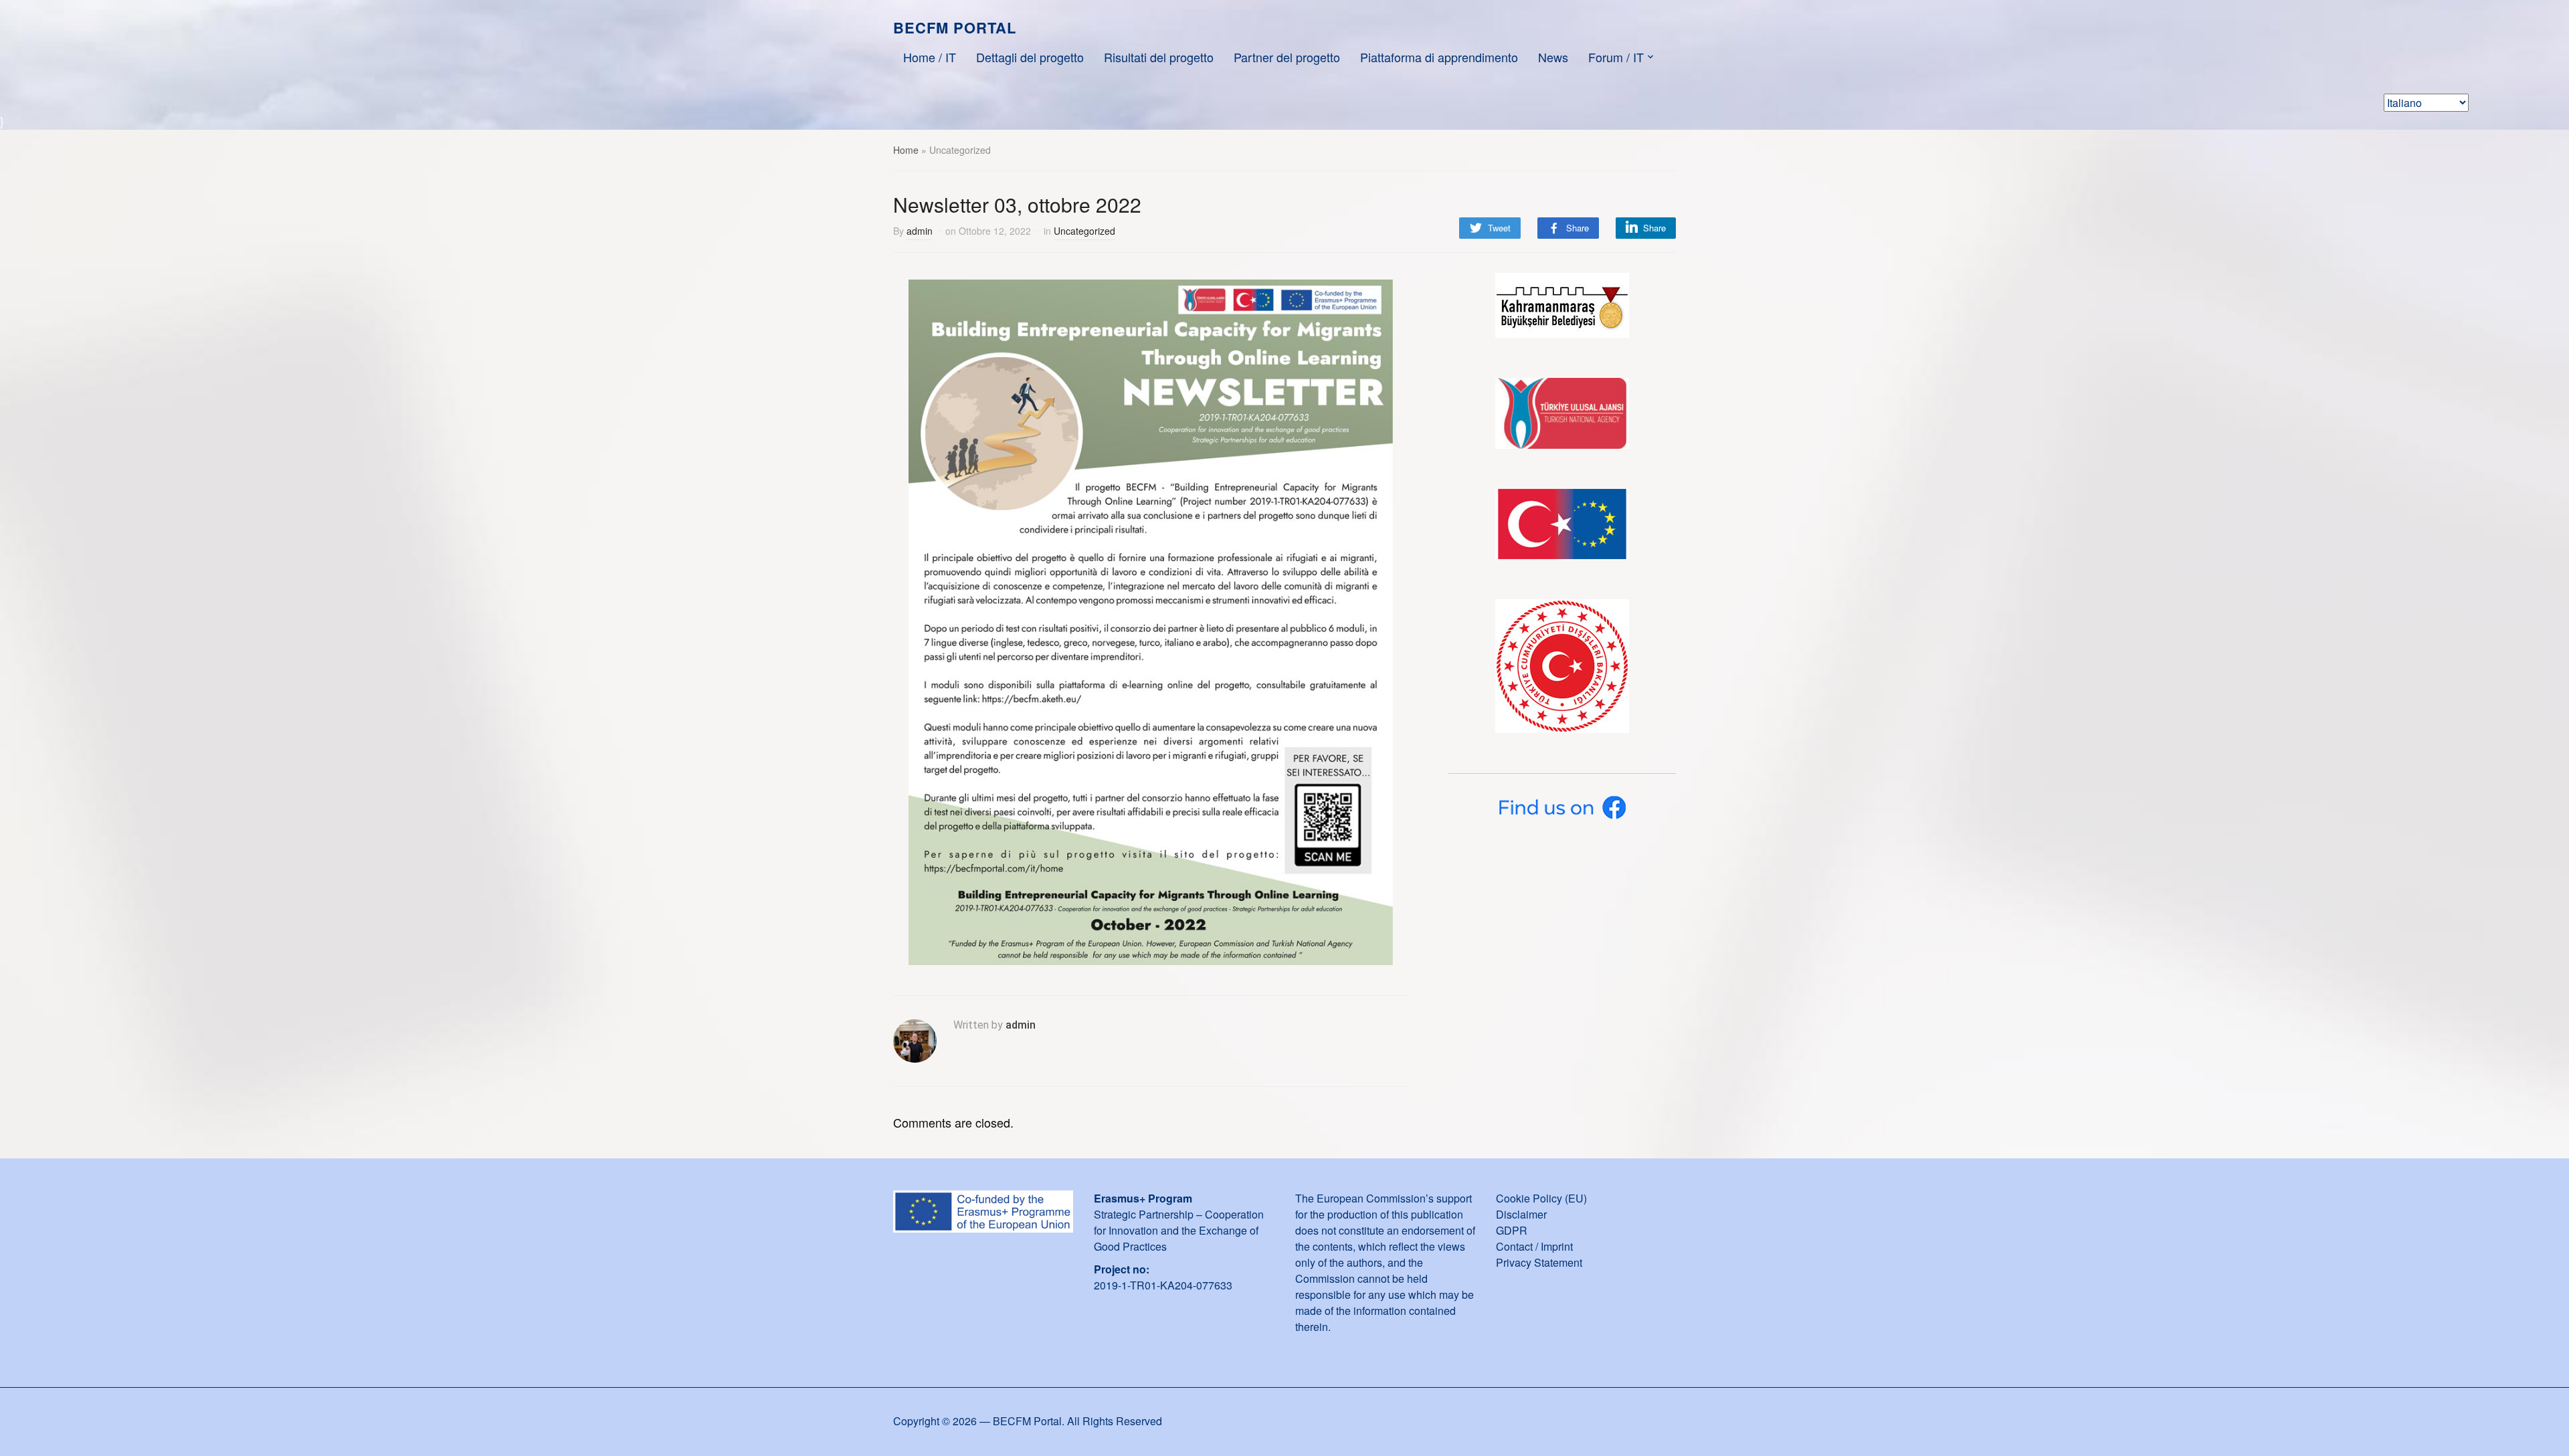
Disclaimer (1521, 1214)
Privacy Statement (1539, 1262)
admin (920, 231)
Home (906, 150)
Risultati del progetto (1159, 57)
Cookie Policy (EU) (1541, 1198)
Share (1578, 228)
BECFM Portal (955, 27)
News (1553, 57)
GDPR (1512, 1230)
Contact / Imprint (1534, 1246)
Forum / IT (1616, 57)
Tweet (1499, 228)
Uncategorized (1084, 231)
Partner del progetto (1287, 57)
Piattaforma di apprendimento (1439, 57)
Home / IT (930, 57)
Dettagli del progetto (1030, 57)
